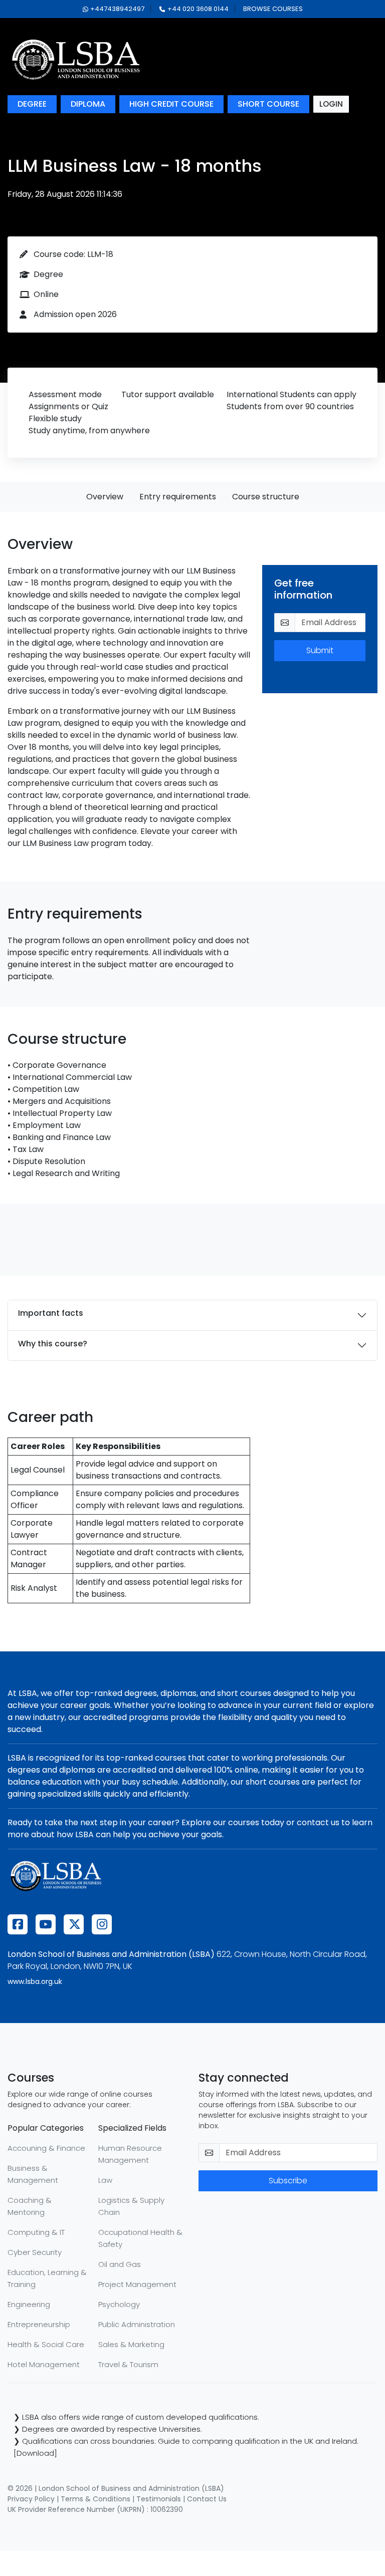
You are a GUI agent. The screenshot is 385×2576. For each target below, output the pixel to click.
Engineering (29, 2304)
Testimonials (159, 2499)
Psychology (119, 2304)
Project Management (137, 2284)
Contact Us (207, 2499)
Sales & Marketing (131, 2344)
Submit (320, 650)
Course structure (266, 497)
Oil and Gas (120, 2264)
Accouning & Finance (46, 2148)
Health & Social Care (46, 2344)
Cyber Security (35, 2252)
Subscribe (288, 2181)
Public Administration (137, 2324)
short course (268, 104)
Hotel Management (44, 2364)
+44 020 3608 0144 (198, 9)
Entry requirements (178, 497)
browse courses (273, 9)
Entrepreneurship (39, 2324)
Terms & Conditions (95, 2499)
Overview (105, 497)
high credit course (171, 104)
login (331, 104)
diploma (88, 104)
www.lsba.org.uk (35, 1981)
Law (105, 2180)
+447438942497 (117, 9)
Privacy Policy (31, 2499)
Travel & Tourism (128, 2364)
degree (32, 104)
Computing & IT (36, 2232)
